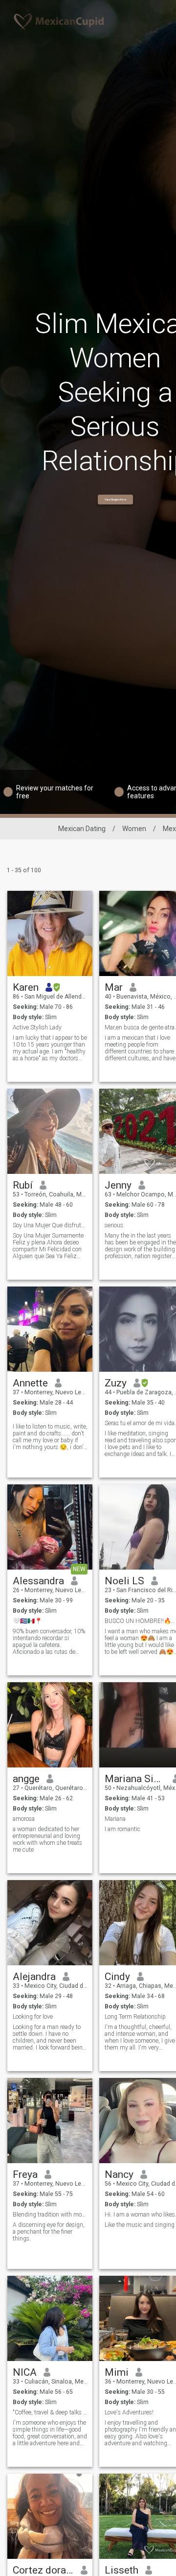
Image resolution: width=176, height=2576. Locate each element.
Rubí (23, 1185)
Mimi (117, 2372)
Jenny (118, 1185)
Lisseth (121, 2570)
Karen (26, 987)
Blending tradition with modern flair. (50, 2215)
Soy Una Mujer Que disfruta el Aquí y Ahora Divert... (50, 1225)
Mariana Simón (135, 1779)
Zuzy (116, 1383)
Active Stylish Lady (37, 1027)
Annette (30, 1383)
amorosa (24, 1819)
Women (134, 829)
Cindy (117, 1977)
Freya (25, 2174)
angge (26, 1779)
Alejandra (34, 1977)
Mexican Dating (82, 829)
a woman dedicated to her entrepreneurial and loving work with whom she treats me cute (47, 1839)
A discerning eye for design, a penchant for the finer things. (49, 2232)
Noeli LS (124, 1581)
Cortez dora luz (43, 2570)
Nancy (119, 2174)
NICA (25, 2372)
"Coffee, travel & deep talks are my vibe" (50, 2412)
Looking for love (33, 2017)
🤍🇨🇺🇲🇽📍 (27, 1621)
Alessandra (38, 1581)
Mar (114, 987)
